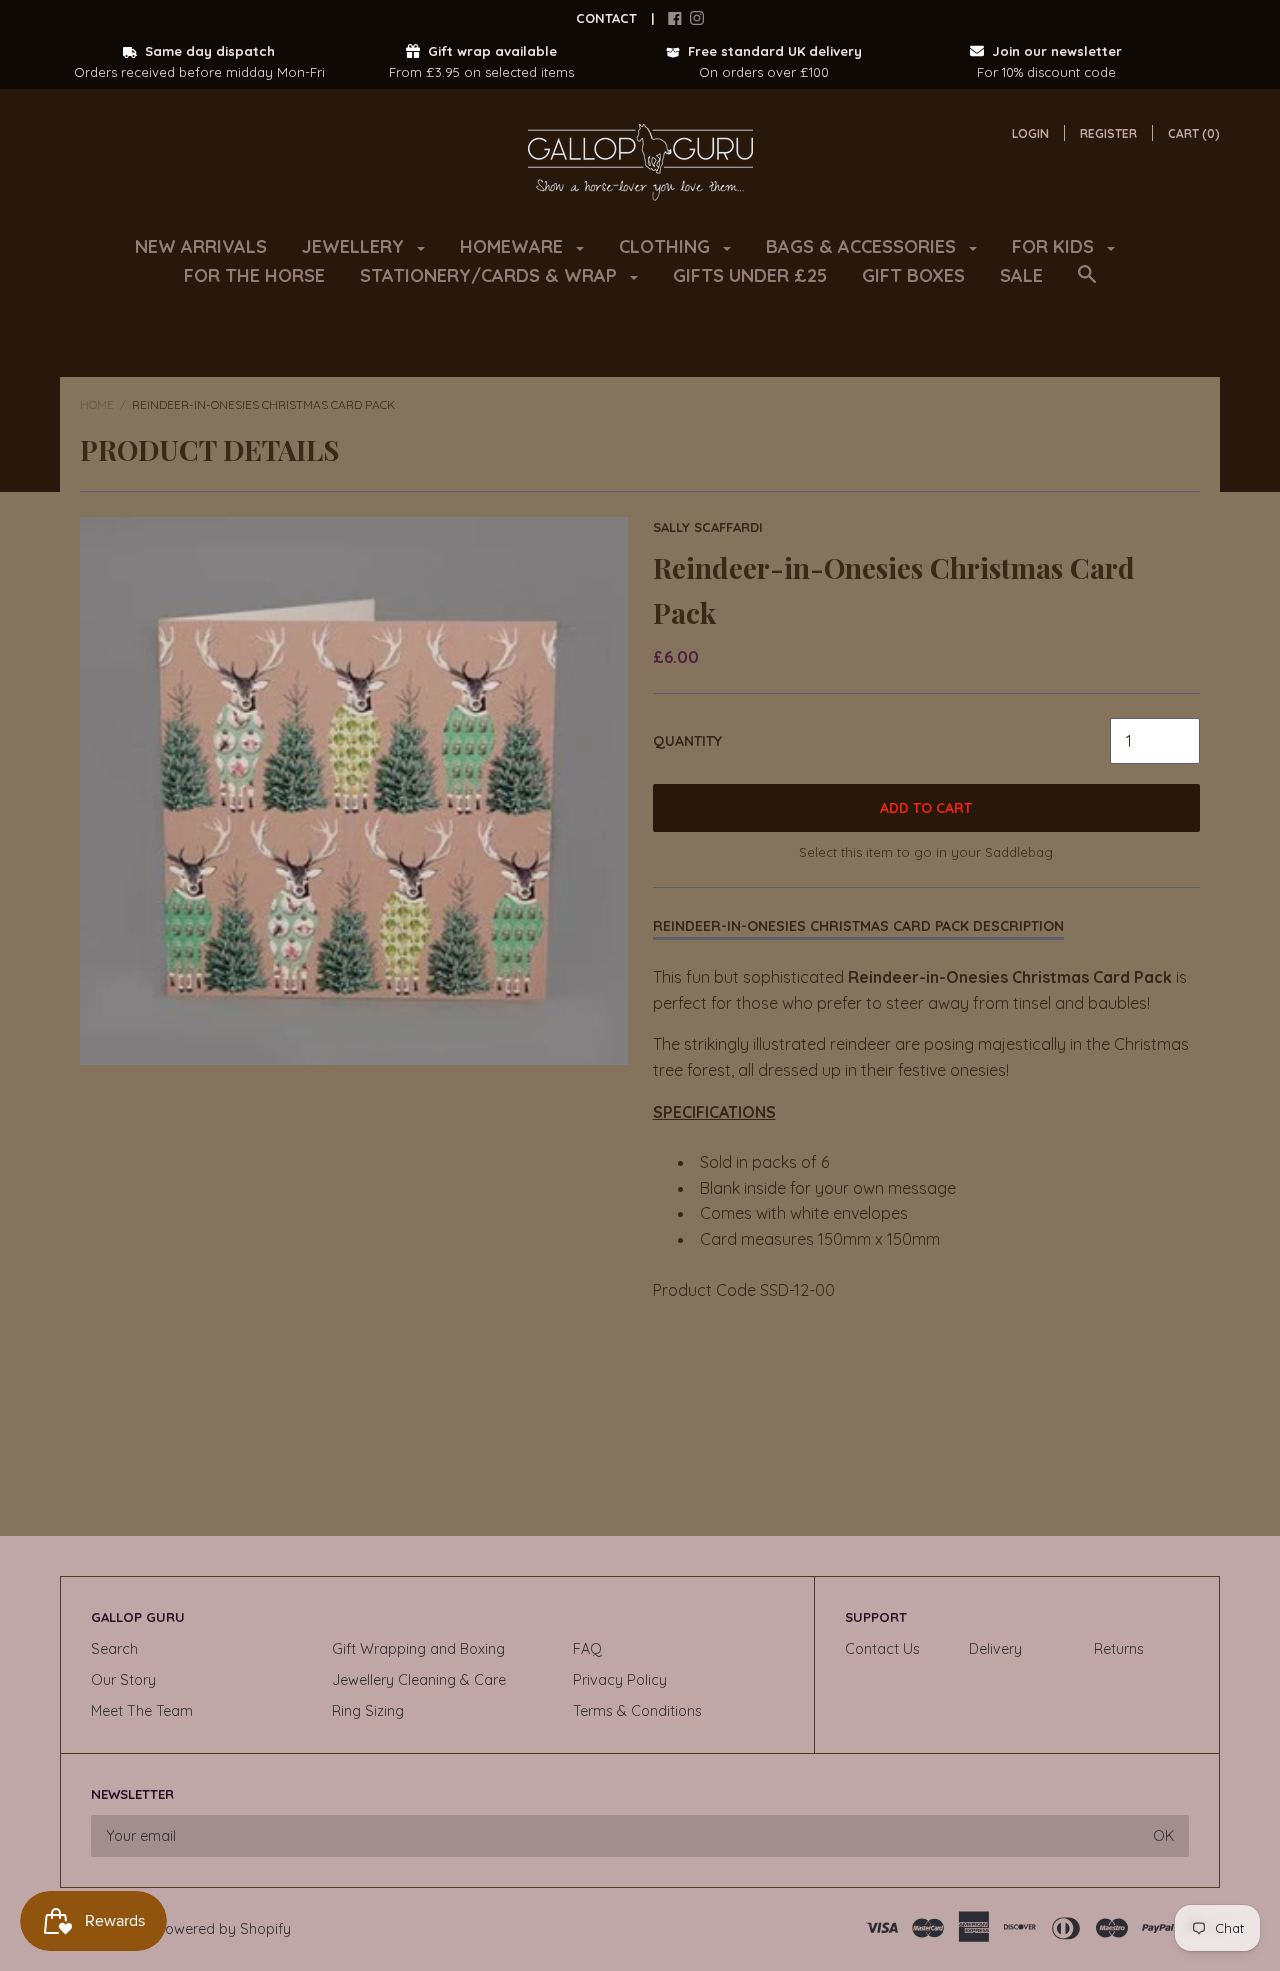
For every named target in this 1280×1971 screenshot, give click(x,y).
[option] (354, 791)
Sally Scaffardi (708, 527)
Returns (1119, 1649)
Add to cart (926, 808)
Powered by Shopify (223, 1929)
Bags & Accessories (863, 246)
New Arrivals (201, 246)
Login (1030, 133)
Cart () (1194, 133)
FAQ (587, 1649)
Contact (606, 18)
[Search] (1087, 284)
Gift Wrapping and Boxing (418, 1649)
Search (114, 1649)
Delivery (995, 1649)
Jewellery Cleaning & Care (419, 1680)
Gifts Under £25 (750, 275)
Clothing (667, 246)
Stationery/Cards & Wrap (491, 275)
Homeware (514, 246)
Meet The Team (142, 1711)
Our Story (123, 1680)
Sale (1021, 275)
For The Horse (254, 275)
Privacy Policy (620, 1680)
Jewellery (355, 246)
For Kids (1055, 246)
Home (97, 404)
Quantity (687, 741)
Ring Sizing (368, 1711)
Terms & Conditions (637, 1711)
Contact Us (882, 1649)
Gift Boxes (913, 275)
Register (1108, 133)
